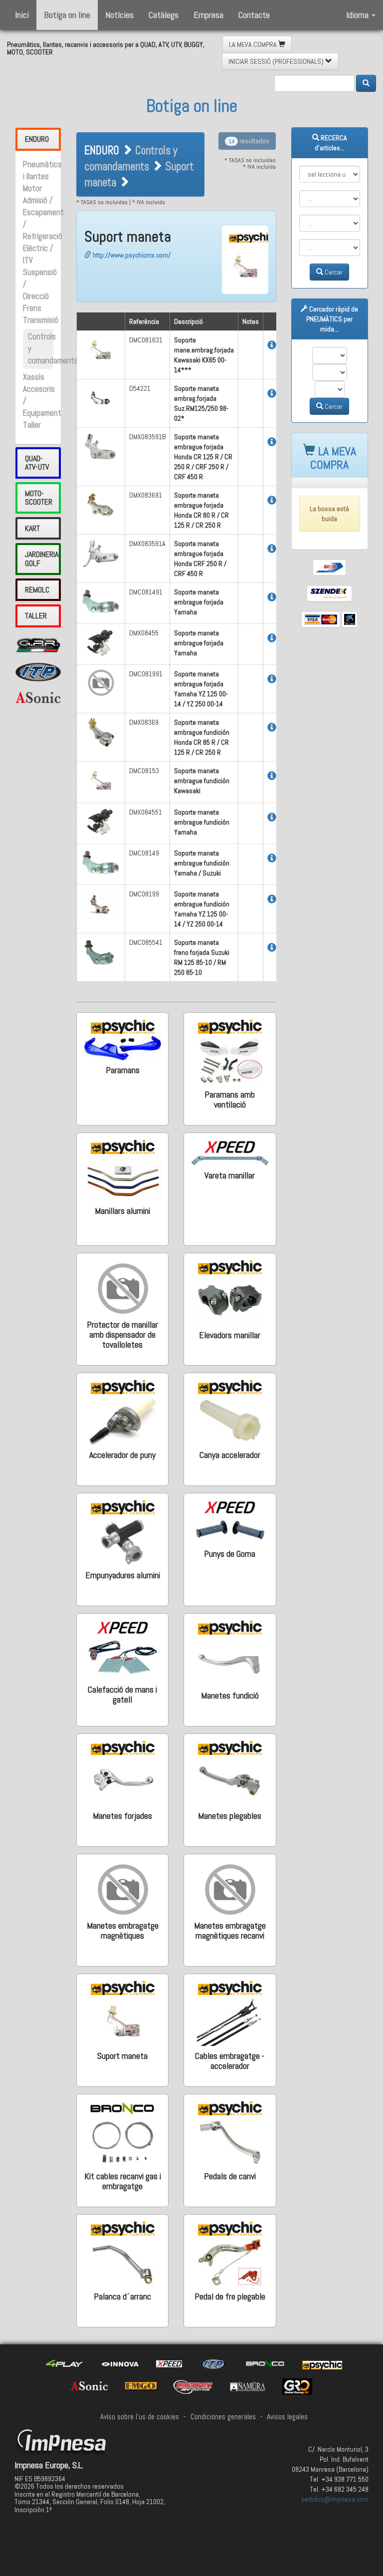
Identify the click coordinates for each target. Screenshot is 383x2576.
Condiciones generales (223, 2417)
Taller (32, 425)
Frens (32, 308)
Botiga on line (67, 15)
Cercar (333, 272)
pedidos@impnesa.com (335, 2499)
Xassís (34, 377)
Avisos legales (287, 2417)
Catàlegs (164, 15)
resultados (249, 141)
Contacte (254, 15)
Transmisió (41, 320)
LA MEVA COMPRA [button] (254, 44)
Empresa (208, 15)
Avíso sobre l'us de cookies (140, 2417)
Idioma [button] (358, 15)
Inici (22, 15)
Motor (32, 188)
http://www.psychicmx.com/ (131, 255)
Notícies (119, 15)
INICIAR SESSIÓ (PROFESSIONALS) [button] (277, 61)
